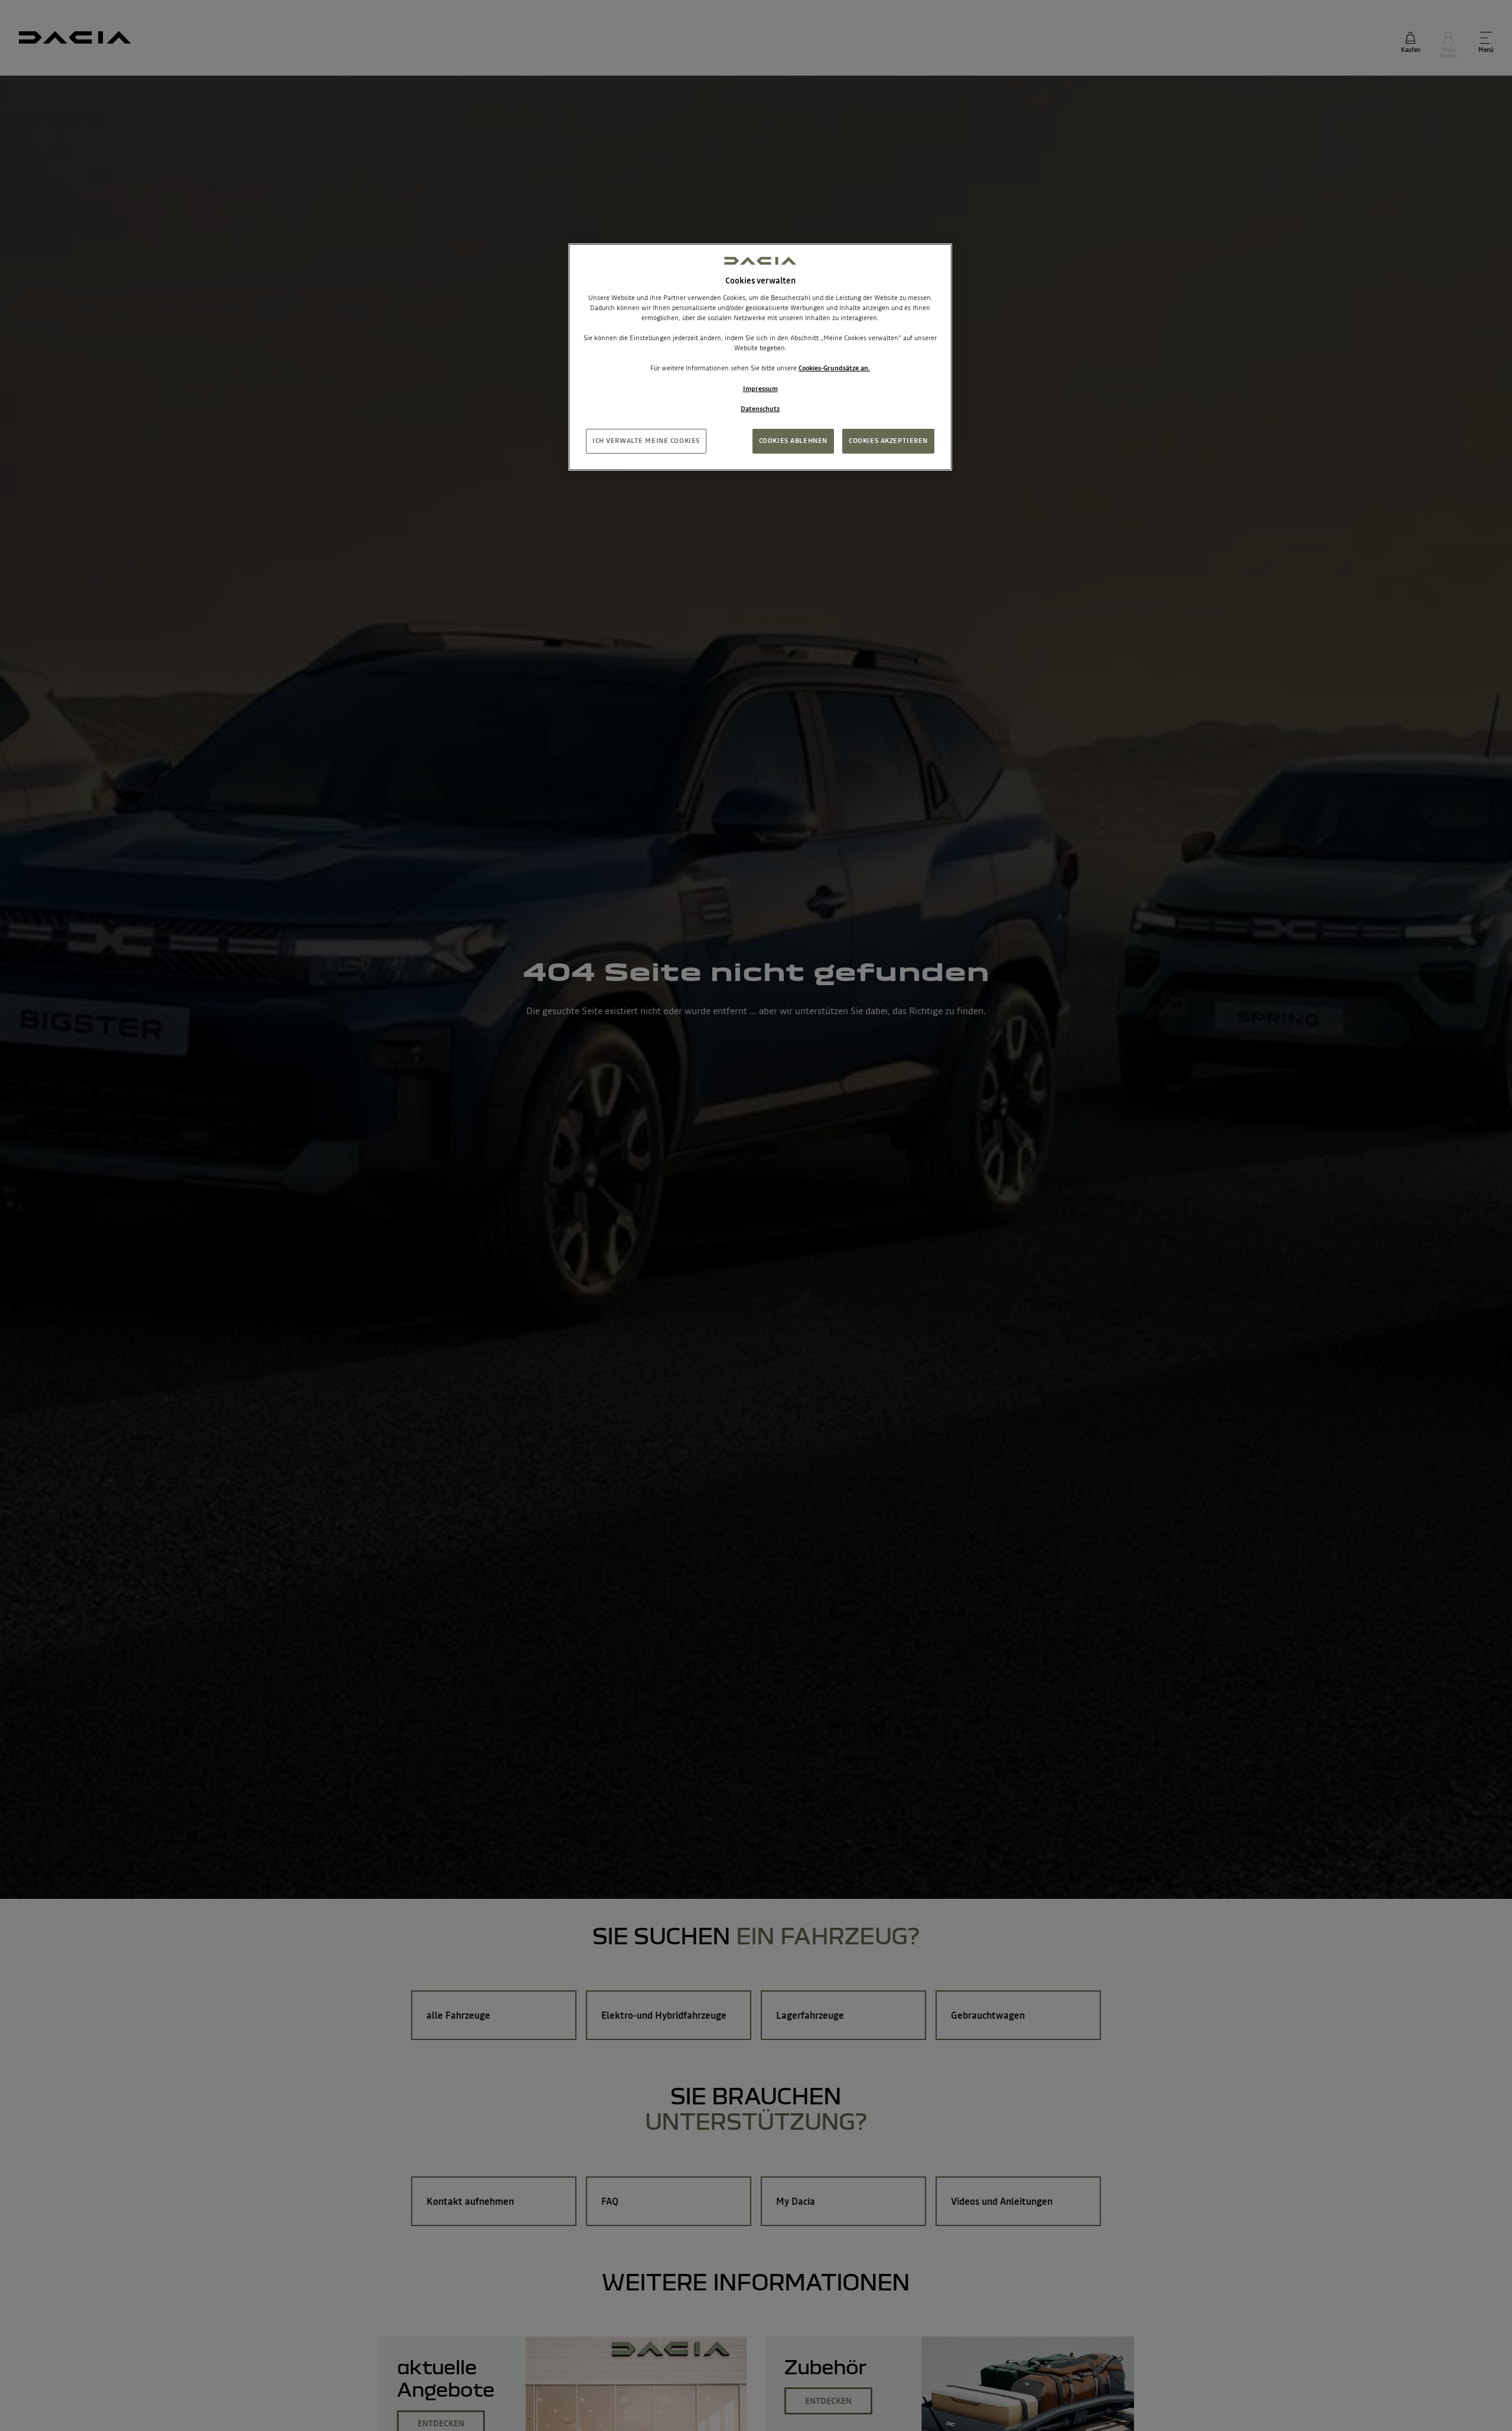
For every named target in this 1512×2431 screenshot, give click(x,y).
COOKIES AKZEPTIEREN (888, 440)
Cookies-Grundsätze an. (834, 368)
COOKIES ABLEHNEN (793, 440)
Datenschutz (760, 408)
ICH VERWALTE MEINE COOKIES (646, 440)
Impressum (760, 388)
